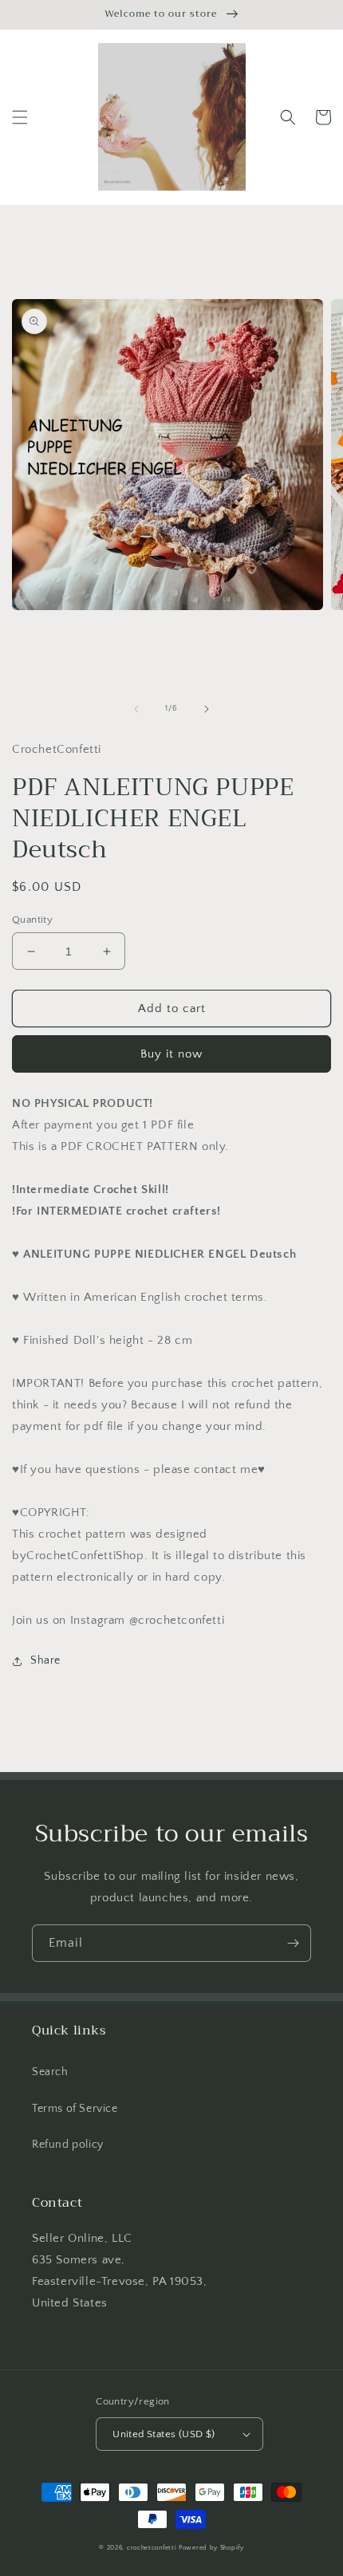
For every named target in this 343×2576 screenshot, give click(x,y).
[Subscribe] (293, 1943)
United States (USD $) (164, 2434)
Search (50, 2072)
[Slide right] (207, 709)
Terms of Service (75, 2109)
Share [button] (45, 1660)
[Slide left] (136, 709)
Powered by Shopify (211, 2548)
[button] (20, 117)
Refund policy (68, 2145)
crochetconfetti (152, 2548)
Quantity (32, 920)
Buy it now (171, 1054)
